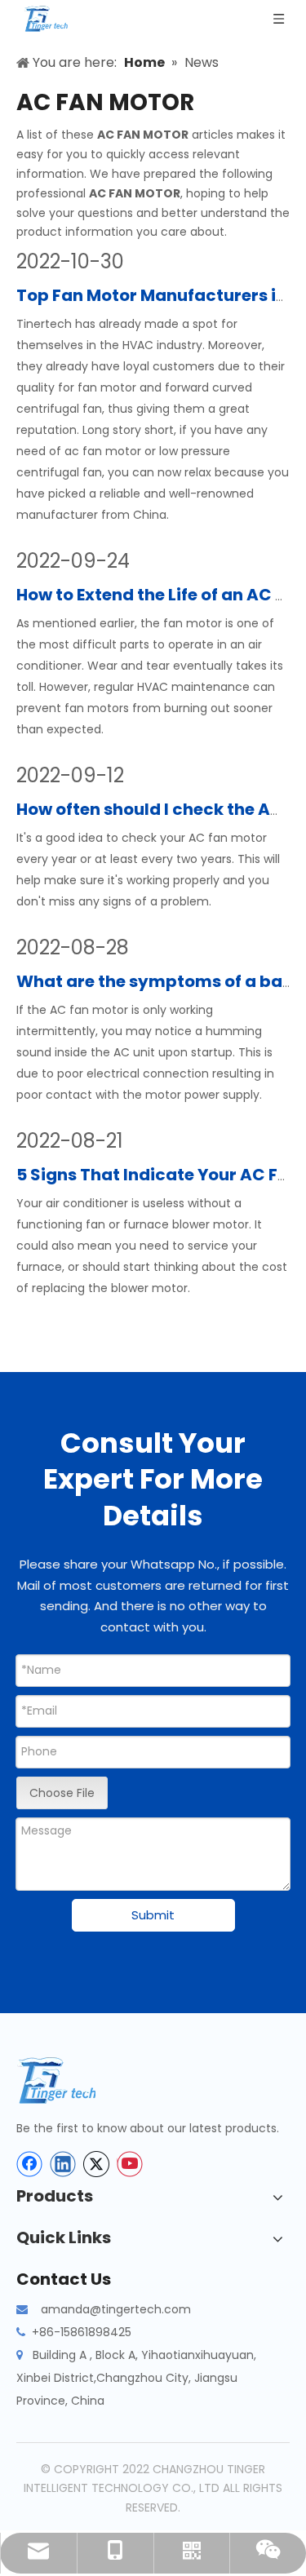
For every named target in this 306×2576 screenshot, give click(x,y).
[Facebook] (29, 2164)
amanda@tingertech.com (116, 2309)
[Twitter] (96, 2164)
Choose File (62, 1793)
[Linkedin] (63, 2164)
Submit (153, 1915)
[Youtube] (130, 2164)
